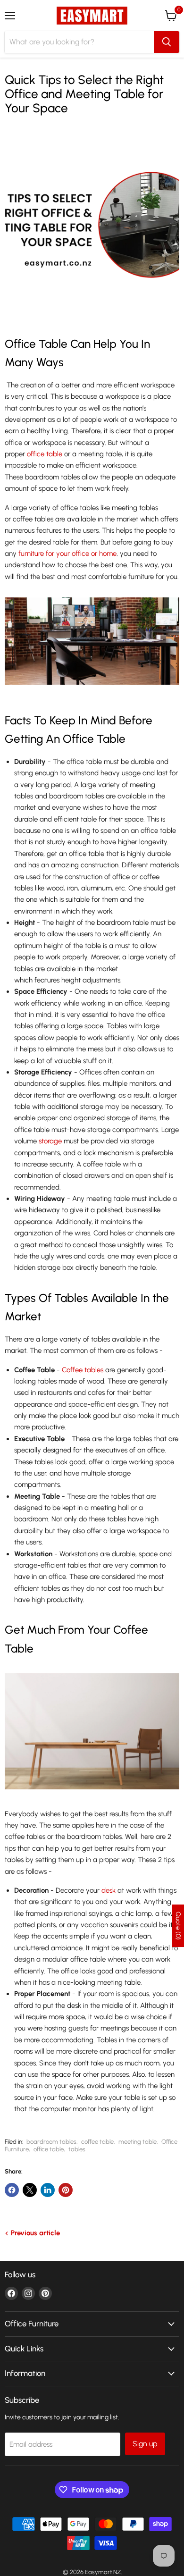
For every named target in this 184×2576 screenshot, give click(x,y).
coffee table (97, 2142)
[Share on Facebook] (12, 2190)
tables (77, 2149)
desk (109, 1890)
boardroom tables (51, 2142)
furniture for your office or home (67, 554)
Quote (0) (178, 1926)
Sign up (145, 2444)
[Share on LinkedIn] (48, 2190)
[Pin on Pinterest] (66, 2190)
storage (50, 1141)
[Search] (167, 42)
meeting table (138, 2142)
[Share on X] (30, 2190)
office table (45, 454)
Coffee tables (83, 1370)
